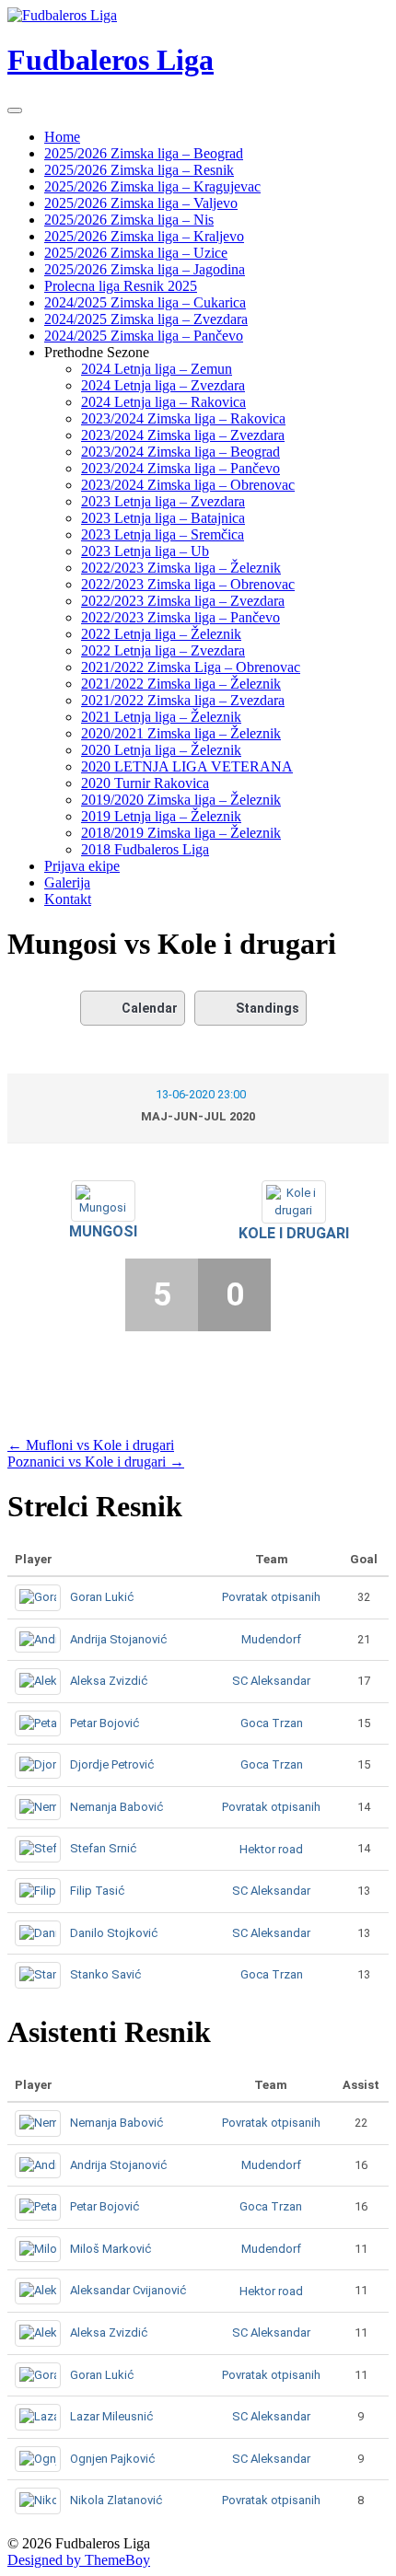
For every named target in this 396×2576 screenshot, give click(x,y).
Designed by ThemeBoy (79, 2560)
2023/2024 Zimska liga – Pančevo (181, 468)
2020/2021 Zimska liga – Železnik (181, 733)
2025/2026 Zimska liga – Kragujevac (152, 186)
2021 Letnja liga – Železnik (161, 717)
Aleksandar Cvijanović (128, 2290)
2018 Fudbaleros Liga (145, 849)
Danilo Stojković (114, 1933)
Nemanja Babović (116, 1807)
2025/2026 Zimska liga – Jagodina (145, 269)
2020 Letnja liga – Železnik (161, 750)
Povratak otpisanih (271, 1597)
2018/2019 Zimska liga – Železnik (181, 833)
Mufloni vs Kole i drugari (91, 1445)
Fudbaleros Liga (111, 60)
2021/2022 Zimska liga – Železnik (181, 684)
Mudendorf (271, 1639)
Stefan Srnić (103, 1848)
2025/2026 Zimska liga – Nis (129, 220)
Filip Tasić (97, 1891)
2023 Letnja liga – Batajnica (163, 518)
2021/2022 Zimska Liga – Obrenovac (191, 667)
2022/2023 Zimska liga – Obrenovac (188, 584)
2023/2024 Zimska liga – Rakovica (183, 418)
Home (62, 137)
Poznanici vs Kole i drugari (96, 1462)
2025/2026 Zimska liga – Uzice (136, 253)
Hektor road (271, 1849)
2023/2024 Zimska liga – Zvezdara (183, 435)
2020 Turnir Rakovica (145, 783)
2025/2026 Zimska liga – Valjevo (141, 203)
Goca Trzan (272, 1723)
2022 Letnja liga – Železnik (161, 634)
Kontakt (68, 899)
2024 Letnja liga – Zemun (157, 369)
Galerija (67, 882)
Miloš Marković (111, 2249)
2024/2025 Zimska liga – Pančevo (144, 336)
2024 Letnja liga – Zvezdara (163, 385)
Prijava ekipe (82, 866)
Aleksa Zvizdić (109, 1681)
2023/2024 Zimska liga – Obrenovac (188, 485)
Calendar (150, 1008)
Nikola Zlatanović (116, 2500)
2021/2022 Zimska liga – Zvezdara (183, 700)
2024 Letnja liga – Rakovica (163, 402)
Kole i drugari (294, 1233)
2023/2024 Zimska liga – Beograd (181, 452)
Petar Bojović (105, 1723)
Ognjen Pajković (112, 2459)
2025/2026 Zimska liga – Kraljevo (144, 236)
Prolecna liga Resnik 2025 (121, 286)
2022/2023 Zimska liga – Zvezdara (183, 601)
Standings (268, 1008)
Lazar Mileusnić (111, 2416)
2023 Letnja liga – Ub (145, 551)
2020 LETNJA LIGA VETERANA (187, 766)
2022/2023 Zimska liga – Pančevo (181, 617)
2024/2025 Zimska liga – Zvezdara (146, 319)
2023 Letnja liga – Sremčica (163, 534)
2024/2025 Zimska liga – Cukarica (145, 302)
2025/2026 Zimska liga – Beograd (144, 153)
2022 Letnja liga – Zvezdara (163, 650)
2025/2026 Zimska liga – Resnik (139, 170)
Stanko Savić (105, 1974)
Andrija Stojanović (118, 1639)
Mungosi (103, 1231)
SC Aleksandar (271, 1681)
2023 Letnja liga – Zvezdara (163, 501)
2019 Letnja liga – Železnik (161, 816)
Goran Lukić (102, 1597)
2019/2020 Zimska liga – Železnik (181, 800)
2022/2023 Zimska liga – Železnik (181, 568)
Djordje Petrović (112, 1764)
